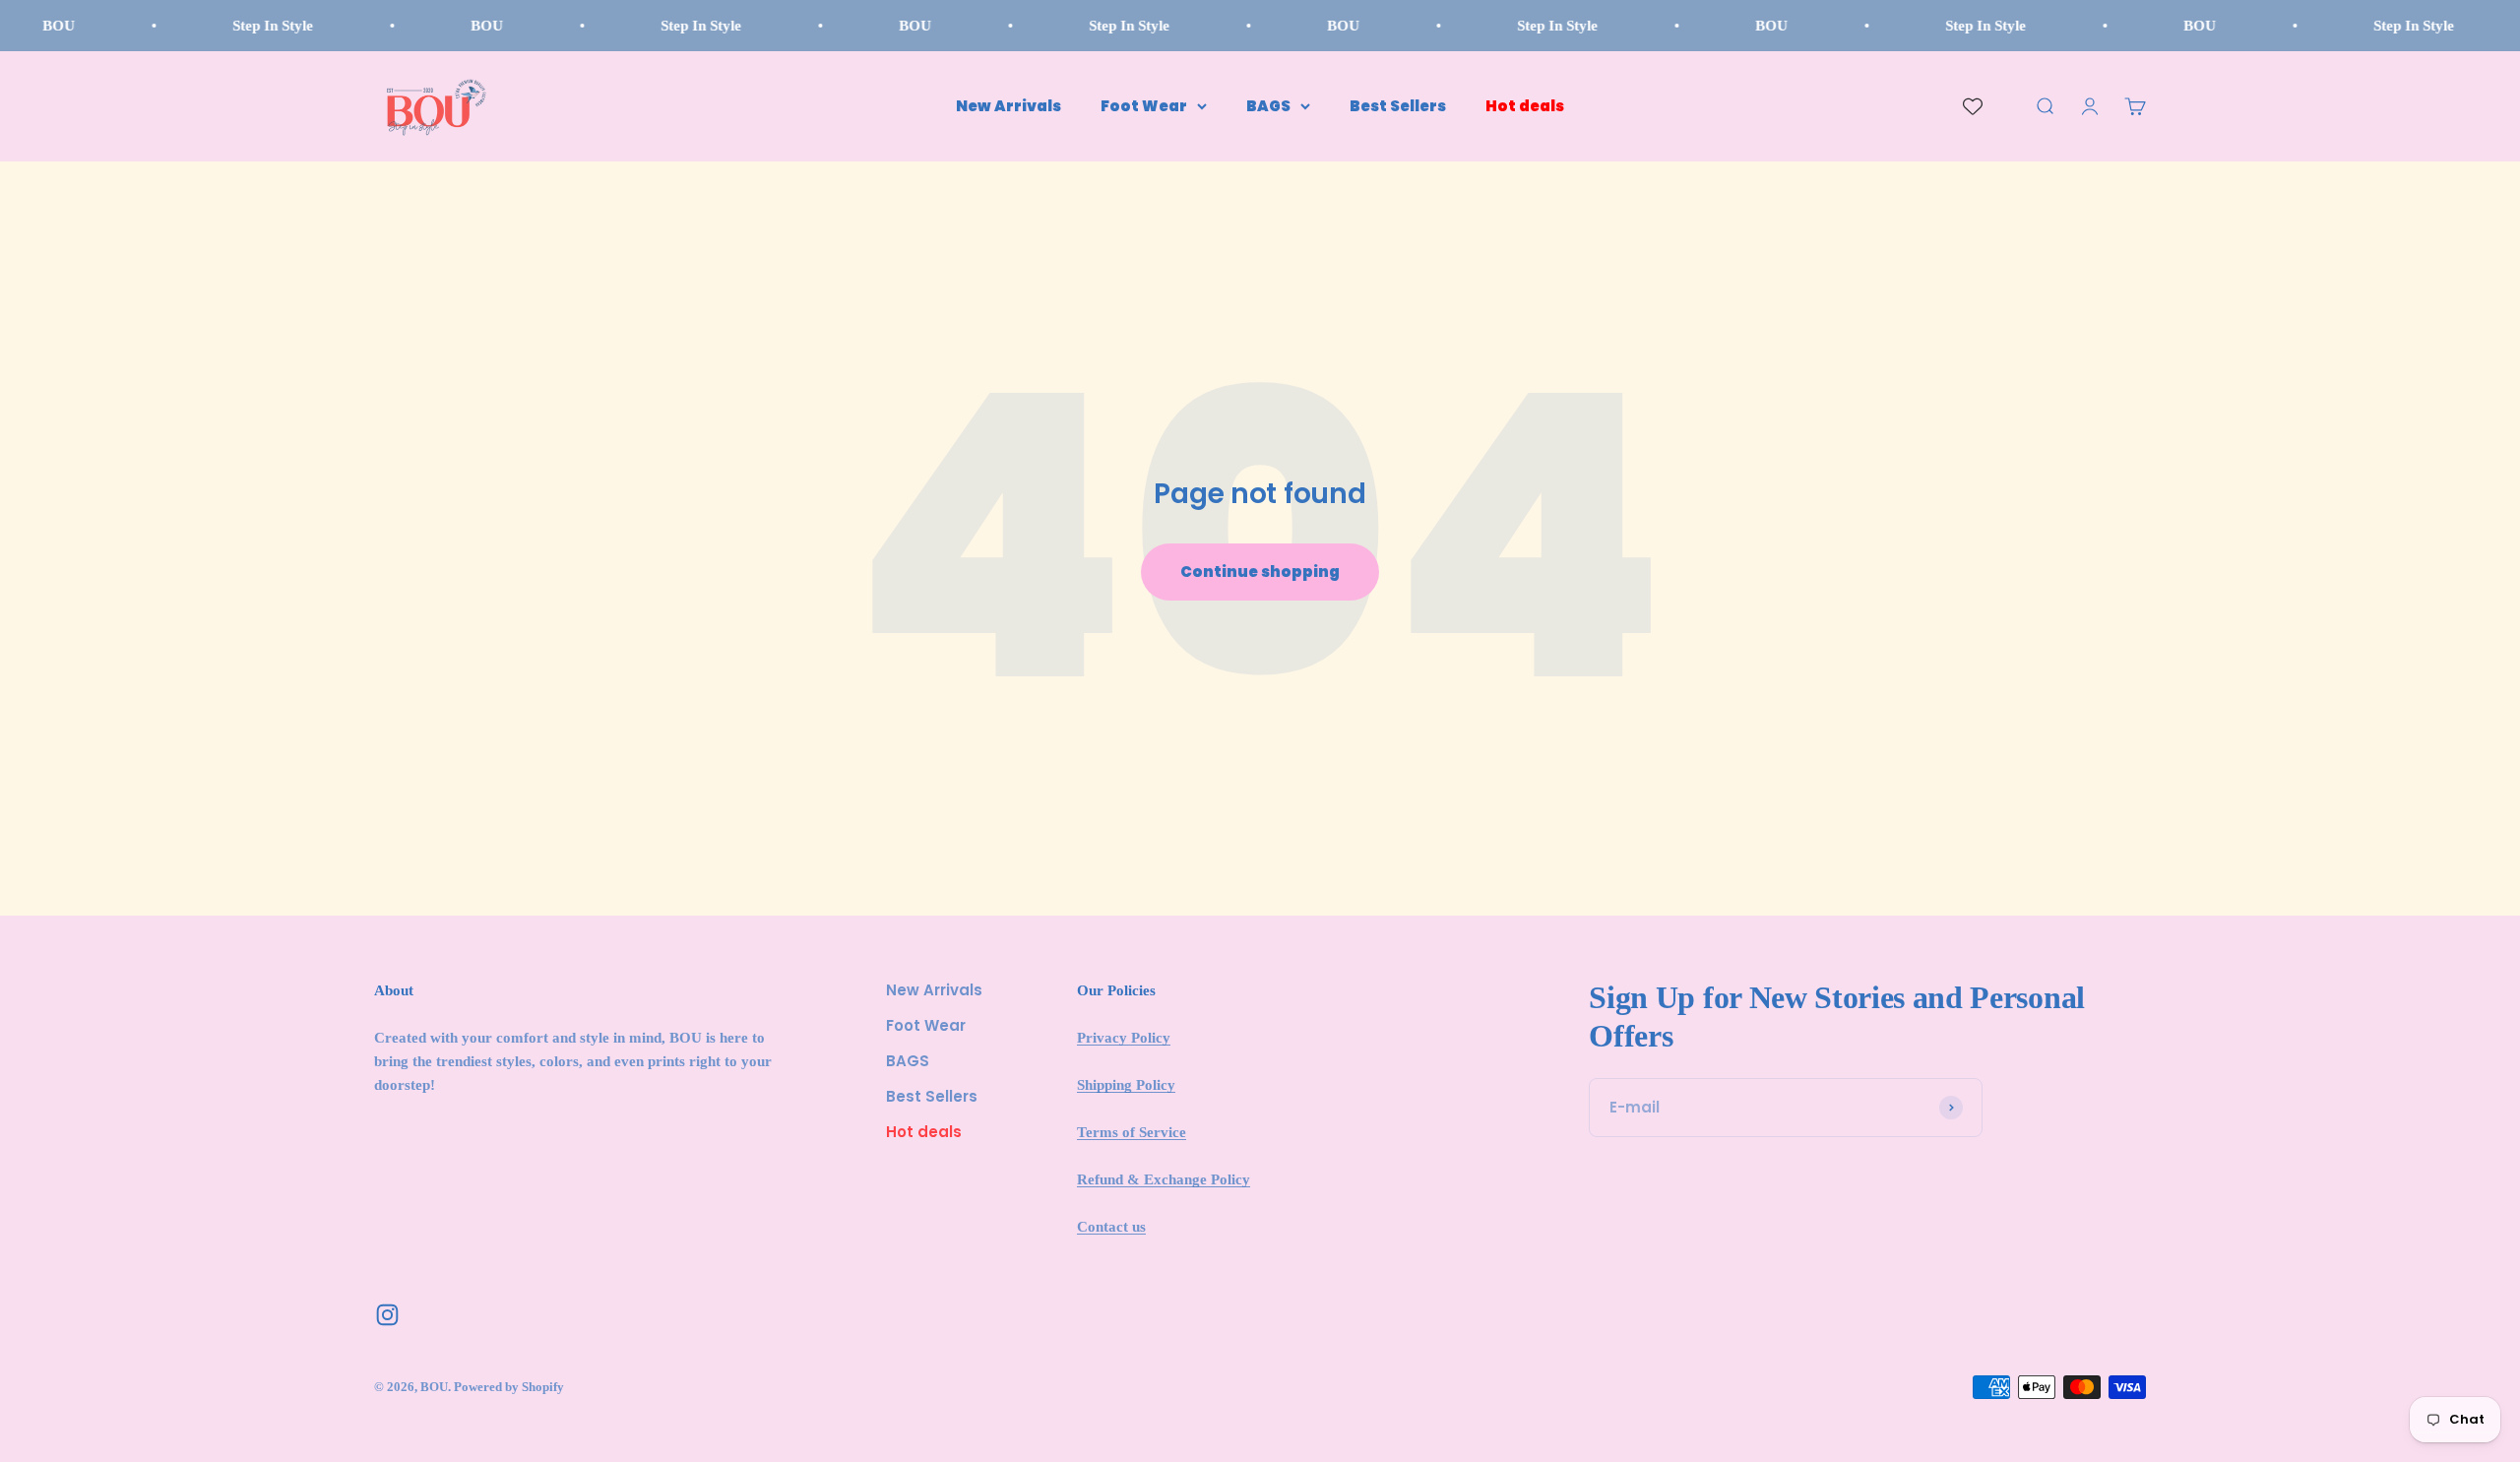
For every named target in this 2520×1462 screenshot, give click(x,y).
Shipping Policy (1126, 1085)
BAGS (1268, 106)
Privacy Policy (1124, 1038)
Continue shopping (1260, 572)
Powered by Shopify (509, 1387)
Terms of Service (1132, 1132)
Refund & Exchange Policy (1164, 1179)
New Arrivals (1008, 106)
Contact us (1111, 1227)
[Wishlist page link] (1973, 106)
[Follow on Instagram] (387, 1315)
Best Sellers (1398, 106)
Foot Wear (1144, 106)
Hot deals (1525, 106)
